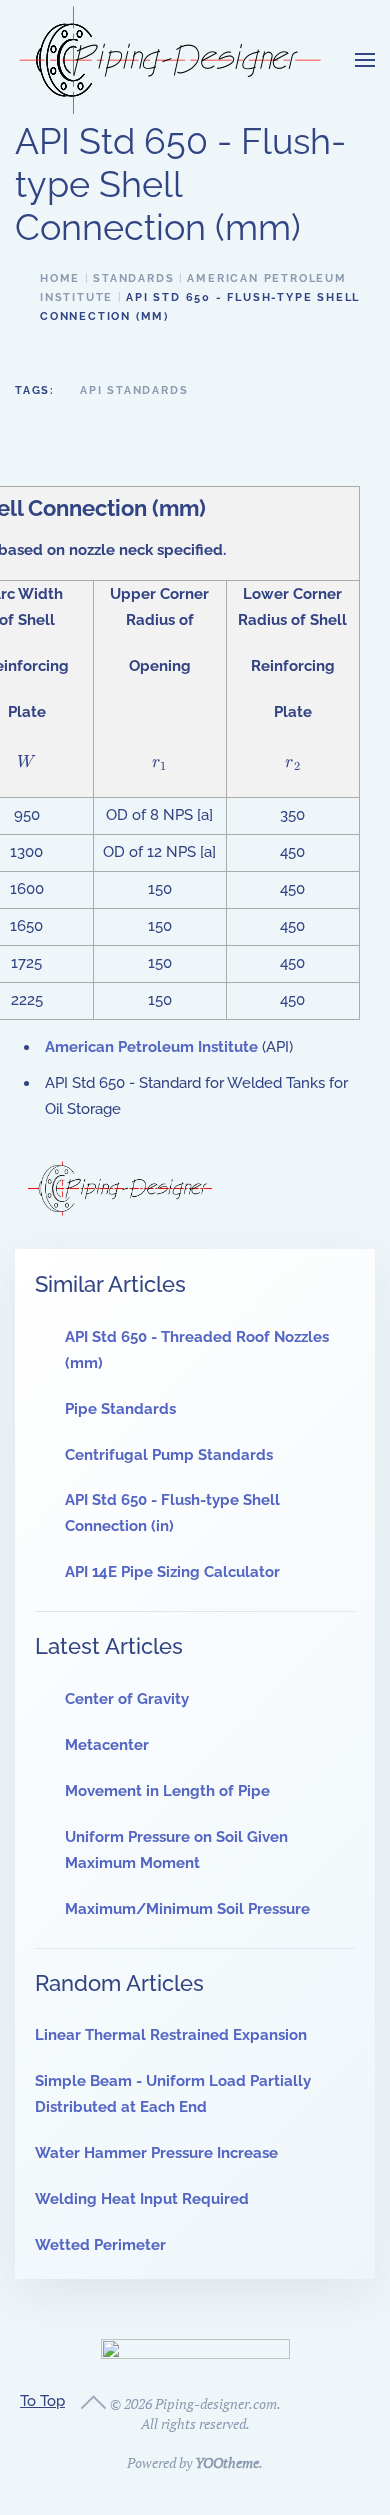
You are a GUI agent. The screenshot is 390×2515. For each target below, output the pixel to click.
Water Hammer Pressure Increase (156, 2153)
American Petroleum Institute (151, 1047)
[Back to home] (170, 60)
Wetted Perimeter (100, 2245)
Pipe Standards (120, 1409)
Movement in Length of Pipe (167, 1791)
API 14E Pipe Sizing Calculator (172, 1572)
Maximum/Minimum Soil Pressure (187, 1909)
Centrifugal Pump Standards (169, 1455)
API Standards (134, 390)
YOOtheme (227, 2462)
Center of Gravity (127, 1699)
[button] (365, 60)
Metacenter (107, 1745)
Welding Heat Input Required (142, 2199)
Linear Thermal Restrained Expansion (171, 2035)
